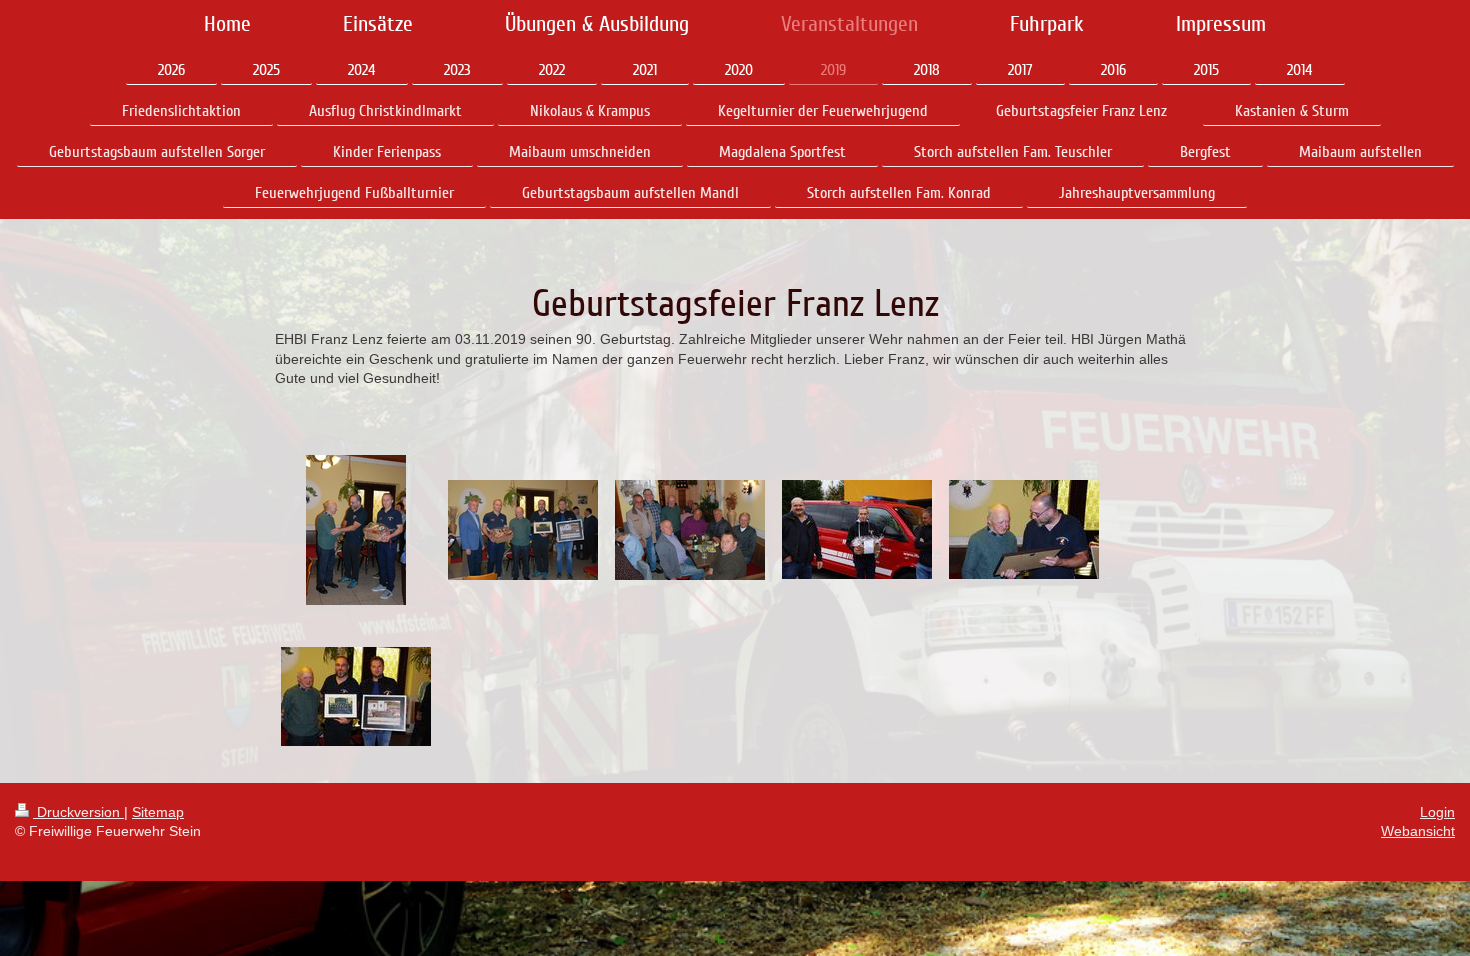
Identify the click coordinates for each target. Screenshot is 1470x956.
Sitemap (158, 812)
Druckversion (78, 812)
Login (1437, 812)
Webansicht (1418, 831)
